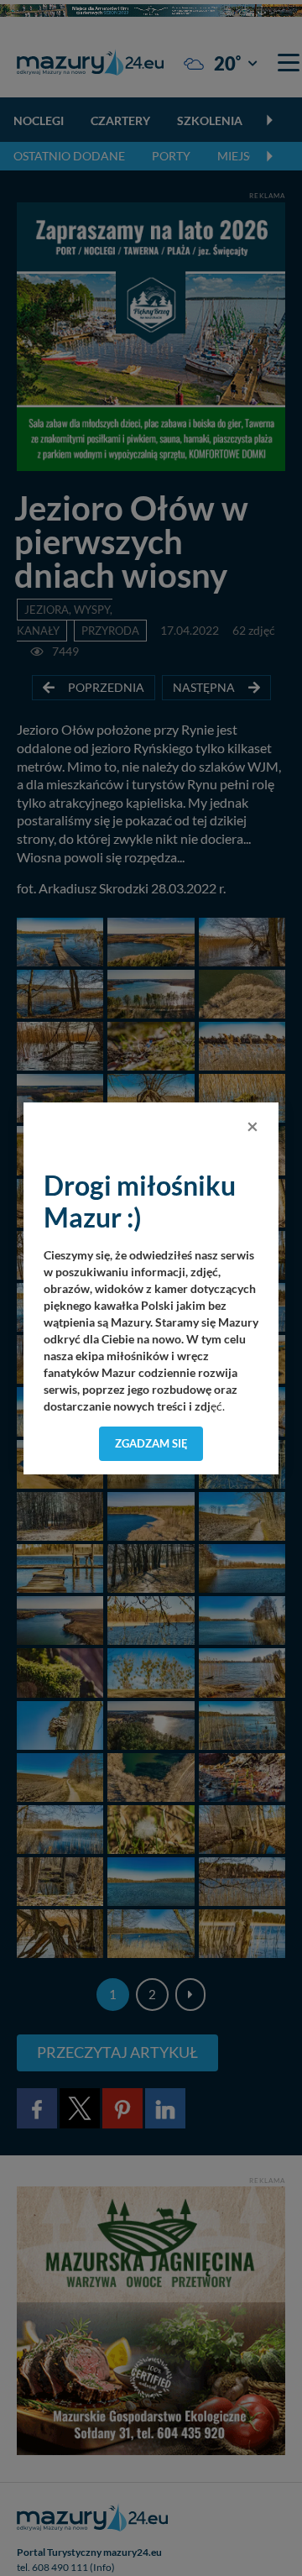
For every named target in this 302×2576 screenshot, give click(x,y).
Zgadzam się (151, 1443)
